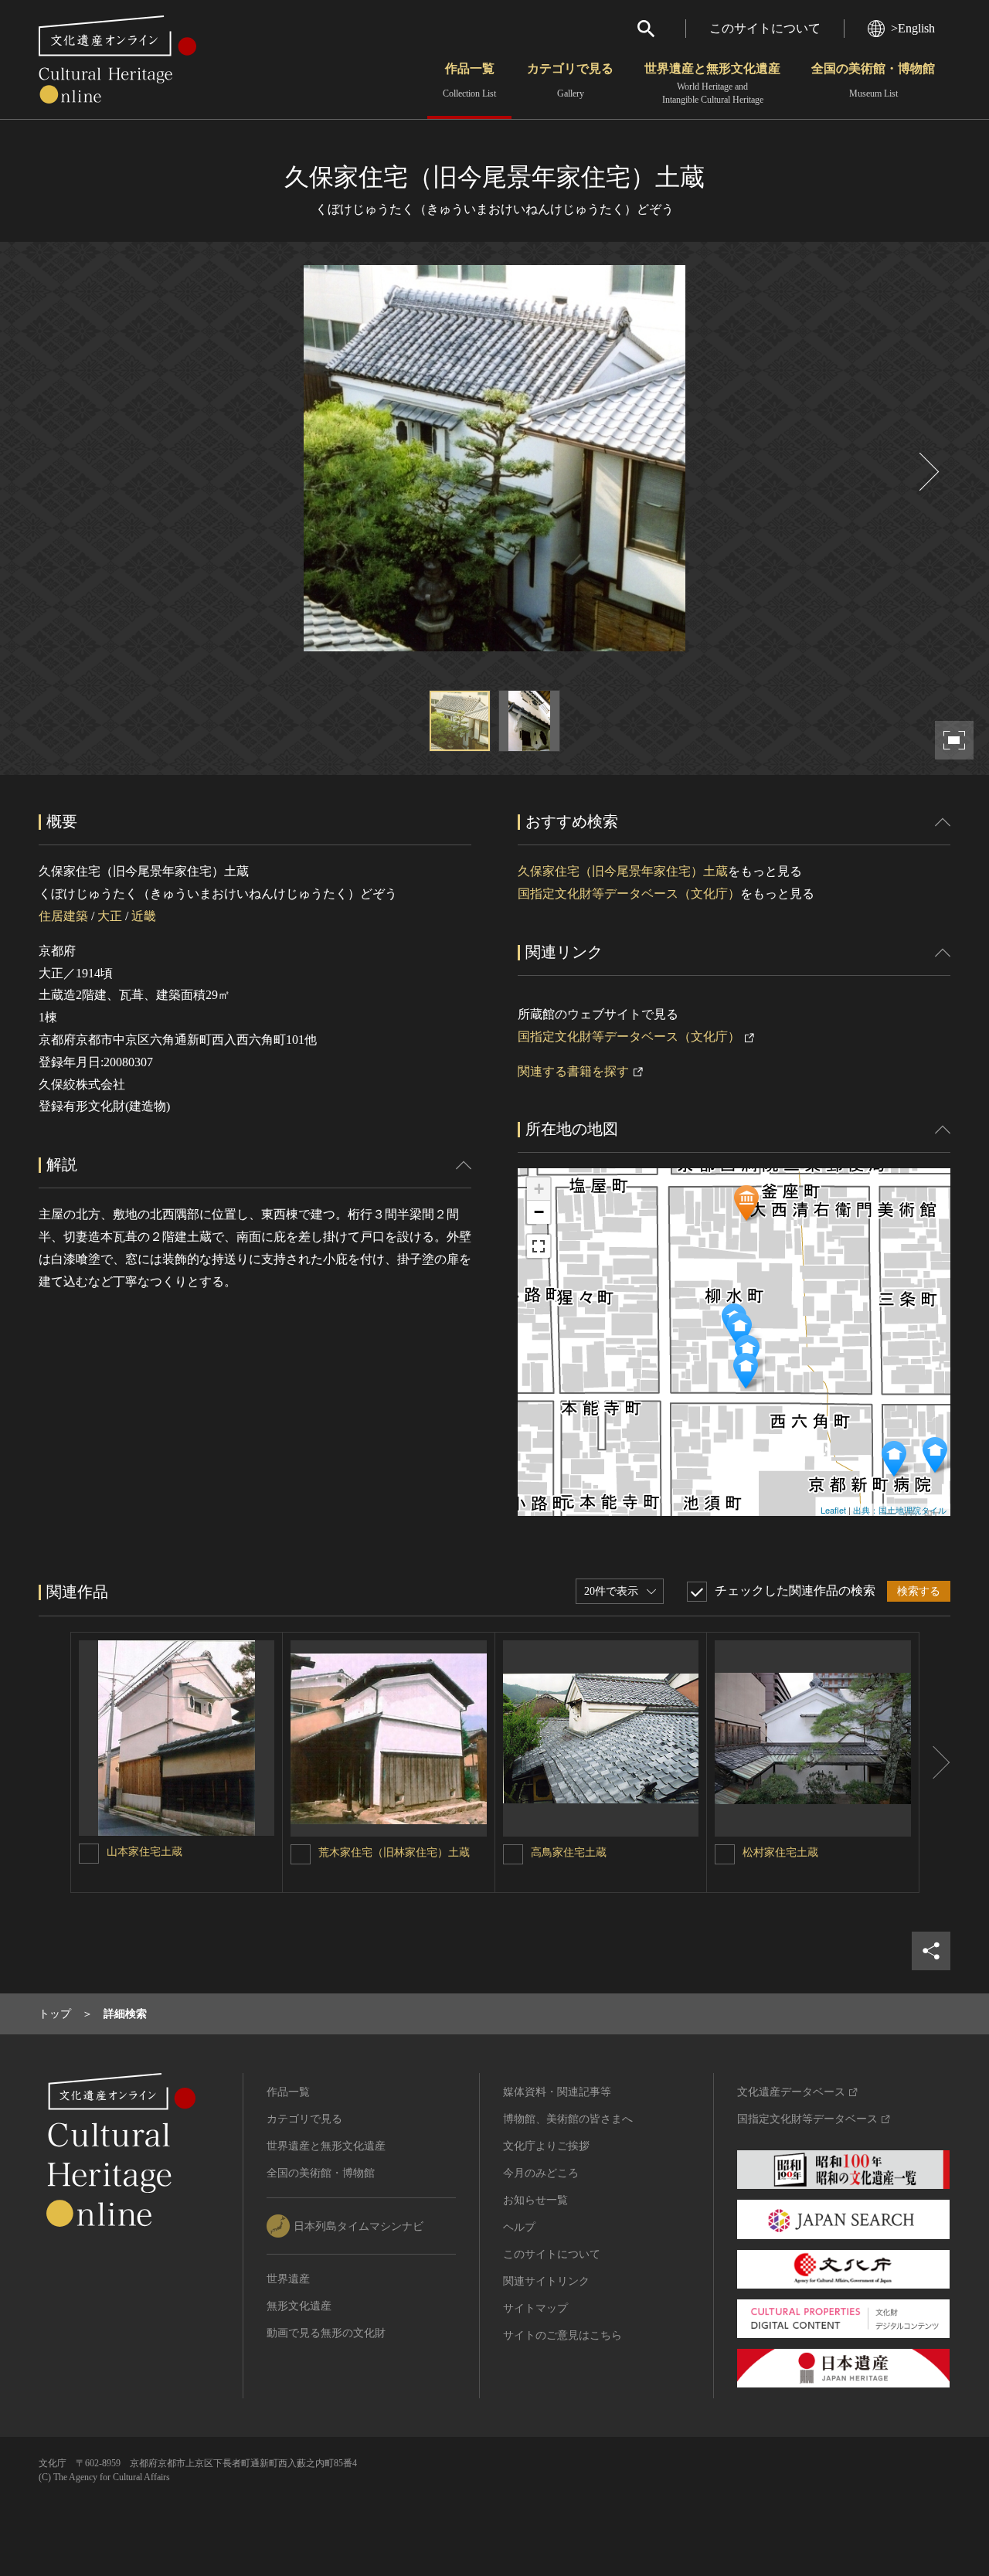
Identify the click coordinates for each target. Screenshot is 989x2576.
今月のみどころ (541, 2173)
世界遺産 (288, 2279)
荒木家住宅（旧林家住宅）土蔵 (394, 1852)
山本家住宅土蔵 (144, 1852)
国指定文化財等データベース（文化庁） (629, 894)
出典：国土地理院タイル (900, 1510)
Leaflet (833, 1510)
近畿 (144, 916)
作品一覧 (469, 80)
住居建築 (63, 916)
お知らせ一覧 (535, 2200)
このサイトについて (765, 28)
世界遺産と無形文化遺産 (712, 83)
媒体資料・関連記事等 (557, 2092)
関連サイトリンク (546, 2281)
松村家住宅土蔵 (780, 1852)
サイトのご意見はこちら (562, 2335)
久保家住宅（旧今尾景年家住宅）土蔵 (623, 871)
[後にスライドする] (927, 472)
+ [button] (539, 1189)
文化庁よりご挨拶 (546, 2146)
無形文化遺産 (299, 2306)
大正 (110, 916)
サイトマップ (535, 2308)
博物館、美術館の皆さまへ (568, 2119)
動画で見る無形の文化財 (326, 2333)
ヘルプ (519, 2227)
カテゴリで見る (570, 80)
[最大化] (539, 1246)
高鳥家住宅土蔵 (569, 1852)
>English (913, 28)
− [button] (539, 1212)
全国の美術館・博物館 (873, 80)
